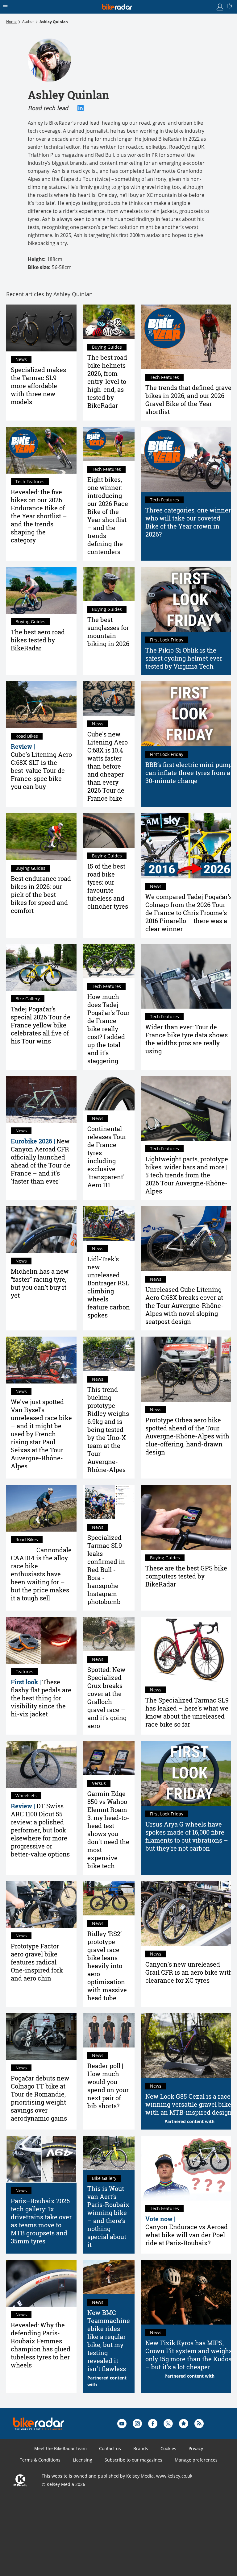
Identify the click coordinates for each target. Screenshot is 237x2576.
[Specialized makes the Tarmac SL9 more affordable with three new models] (41, 328)
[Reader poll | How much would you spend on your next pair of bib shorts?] (109, 2030)
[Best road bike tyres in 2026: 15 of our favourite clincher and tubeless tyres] (109, 831)
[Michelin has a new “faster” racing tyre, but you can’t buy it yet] (41, 1230)
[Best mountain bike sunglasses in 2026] (109, 584)
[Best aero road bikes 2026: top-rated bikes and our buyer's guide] (41, 590)
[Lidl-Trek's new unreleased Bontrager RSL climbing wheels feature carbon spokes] (109, 1223)
